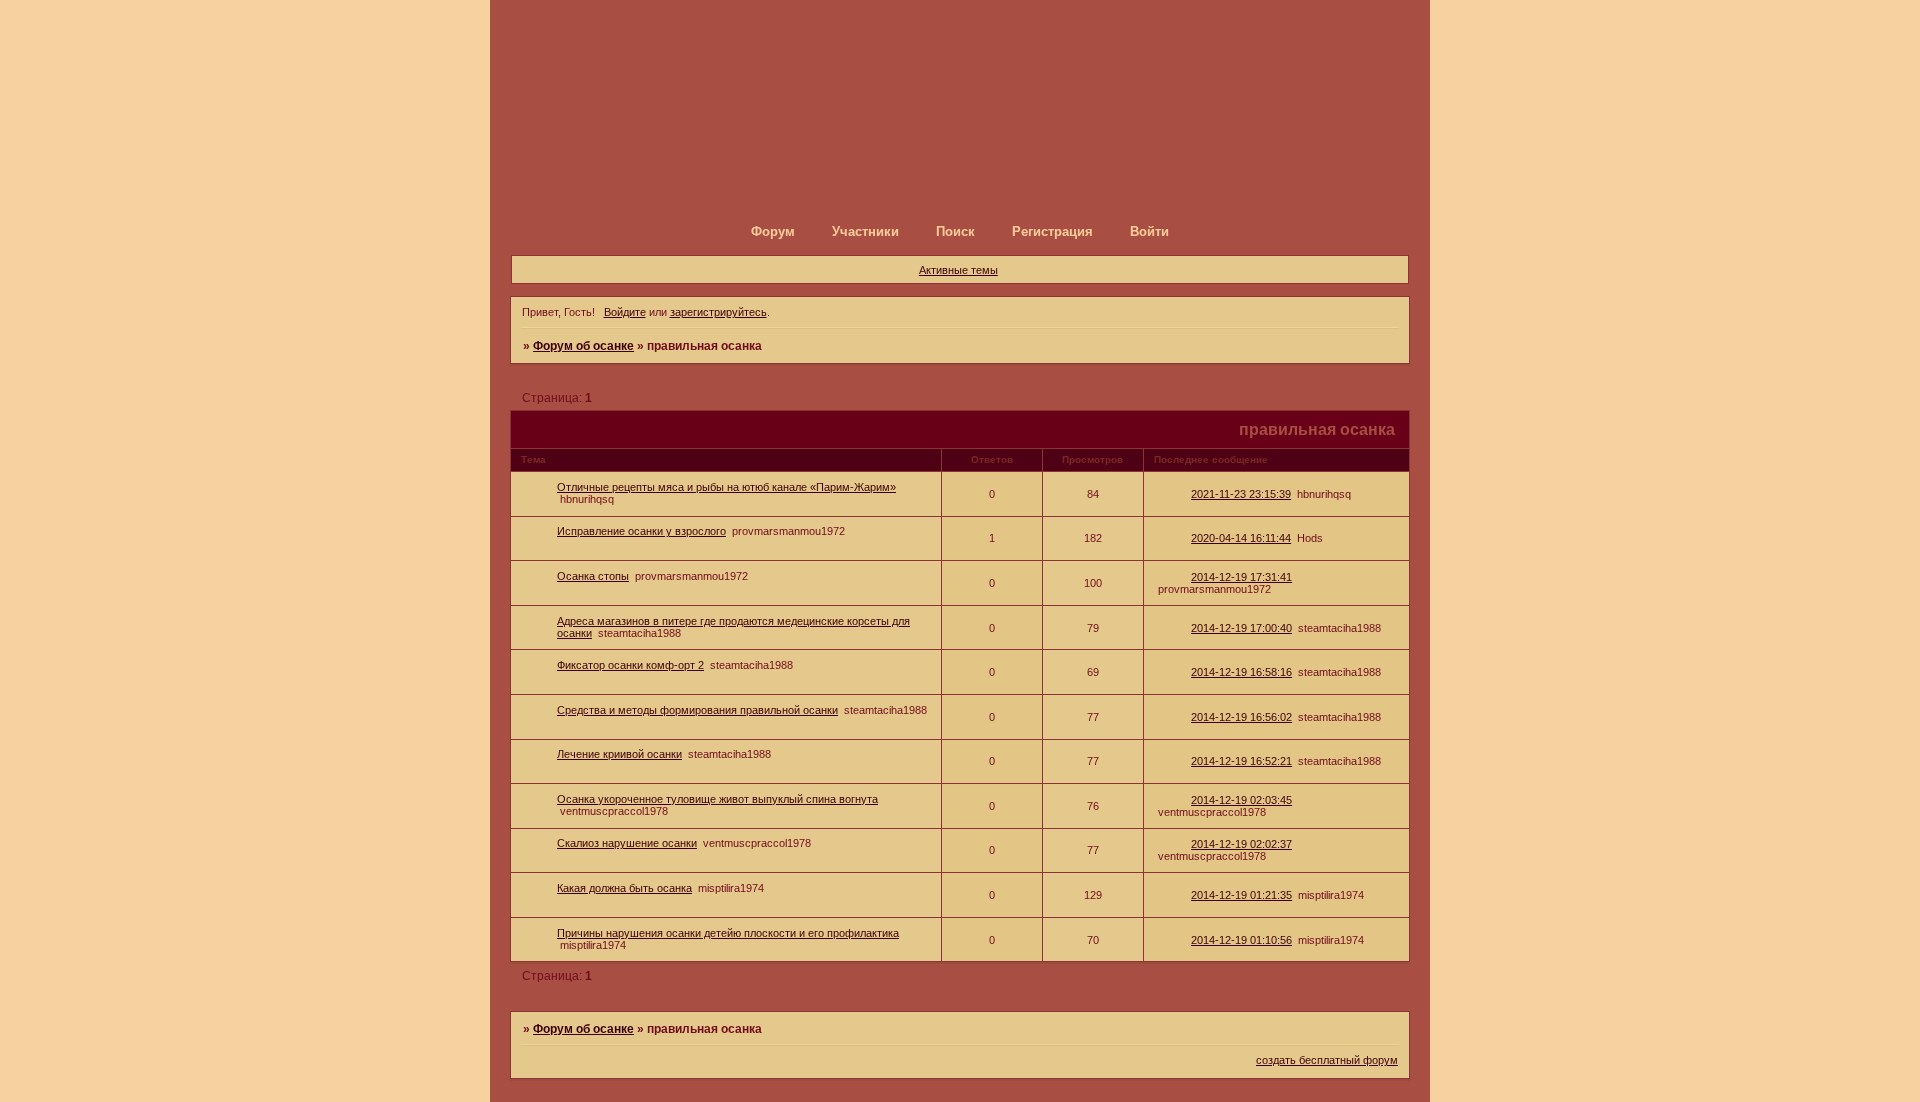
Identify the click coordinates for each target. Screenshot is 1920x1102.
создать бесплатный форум (1327, 1060)
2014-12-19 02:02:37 (1241, 844)
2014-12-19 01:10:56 (1241, 940)
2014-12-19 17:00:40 (1241, 628)
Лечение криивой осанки (619, 754)
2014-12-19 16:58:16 (1241, 672)
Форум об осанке (583, 346)
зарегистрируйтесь (718, 312)
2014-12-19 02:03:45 (1241, 800)
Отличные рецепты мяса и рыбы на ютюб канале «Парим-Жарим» (726, 487)
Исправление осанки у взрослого (641, 531)
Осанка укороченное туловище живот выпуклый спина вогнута (717, 799)
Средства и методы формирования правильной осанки (697, 710)
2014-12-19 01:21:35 (1241, 895)
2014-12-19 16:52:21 (1241, 761)
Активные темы (958, 270)
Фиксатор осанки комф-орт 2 (630, 665)
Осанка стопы (593, 576)
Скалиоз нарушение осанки (627, 843)
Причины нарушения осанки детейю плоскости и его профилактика (728, 933)
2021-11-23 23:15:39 (1241, 494)
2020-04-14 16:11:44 (1241, 538)
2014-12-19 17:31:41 (1241, 577)
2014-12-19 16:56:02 (1241, 717)
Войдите (625, 312)
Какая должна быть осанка (624, 888)
